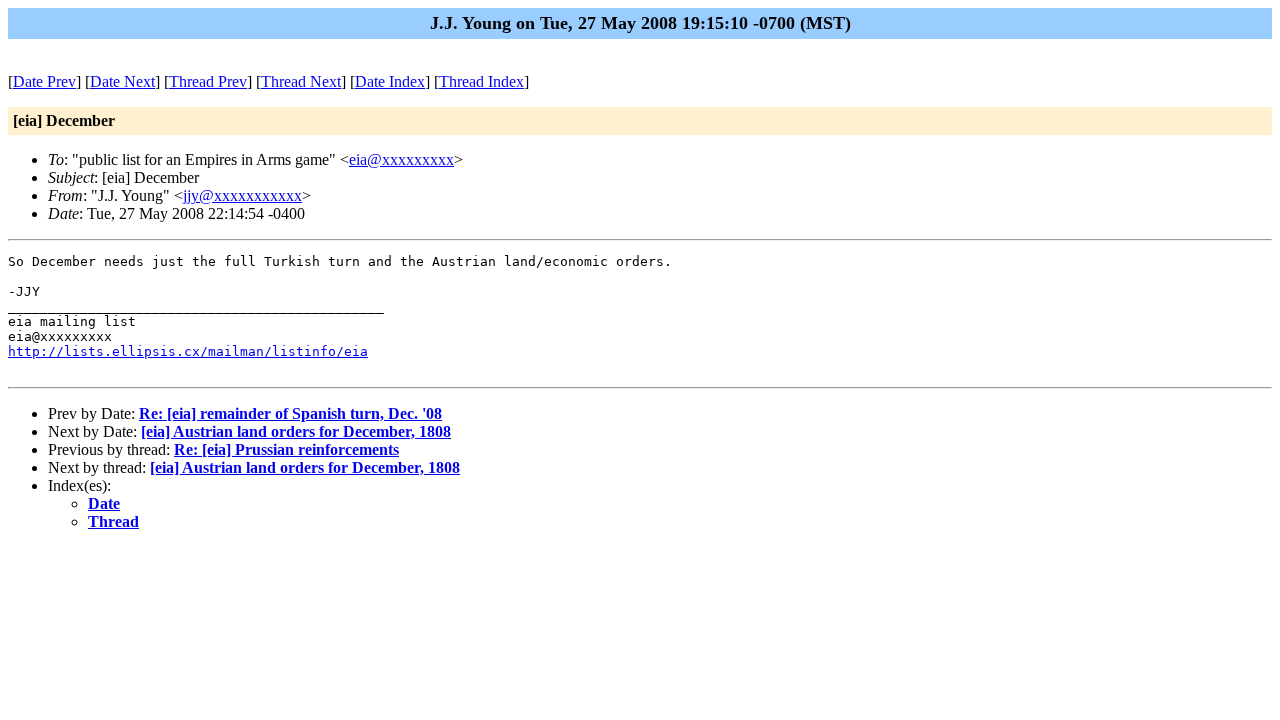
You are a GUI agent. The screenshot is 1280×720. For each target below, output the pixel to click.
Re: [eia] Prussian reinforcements (286, 449)
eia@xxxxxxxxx (401, 159)
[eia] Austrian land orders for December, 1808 (296, 431)
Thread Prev (208, 81)
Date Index (390, 81)
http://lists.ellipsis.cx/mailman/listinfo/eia (188, 351)
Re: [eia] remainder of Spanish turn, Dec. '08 (290, 413)
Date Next (122, 81)
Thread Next (301, 81)
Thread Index (481, 81)
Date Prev (44, 81)
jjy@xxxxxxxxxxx (242, 195)
